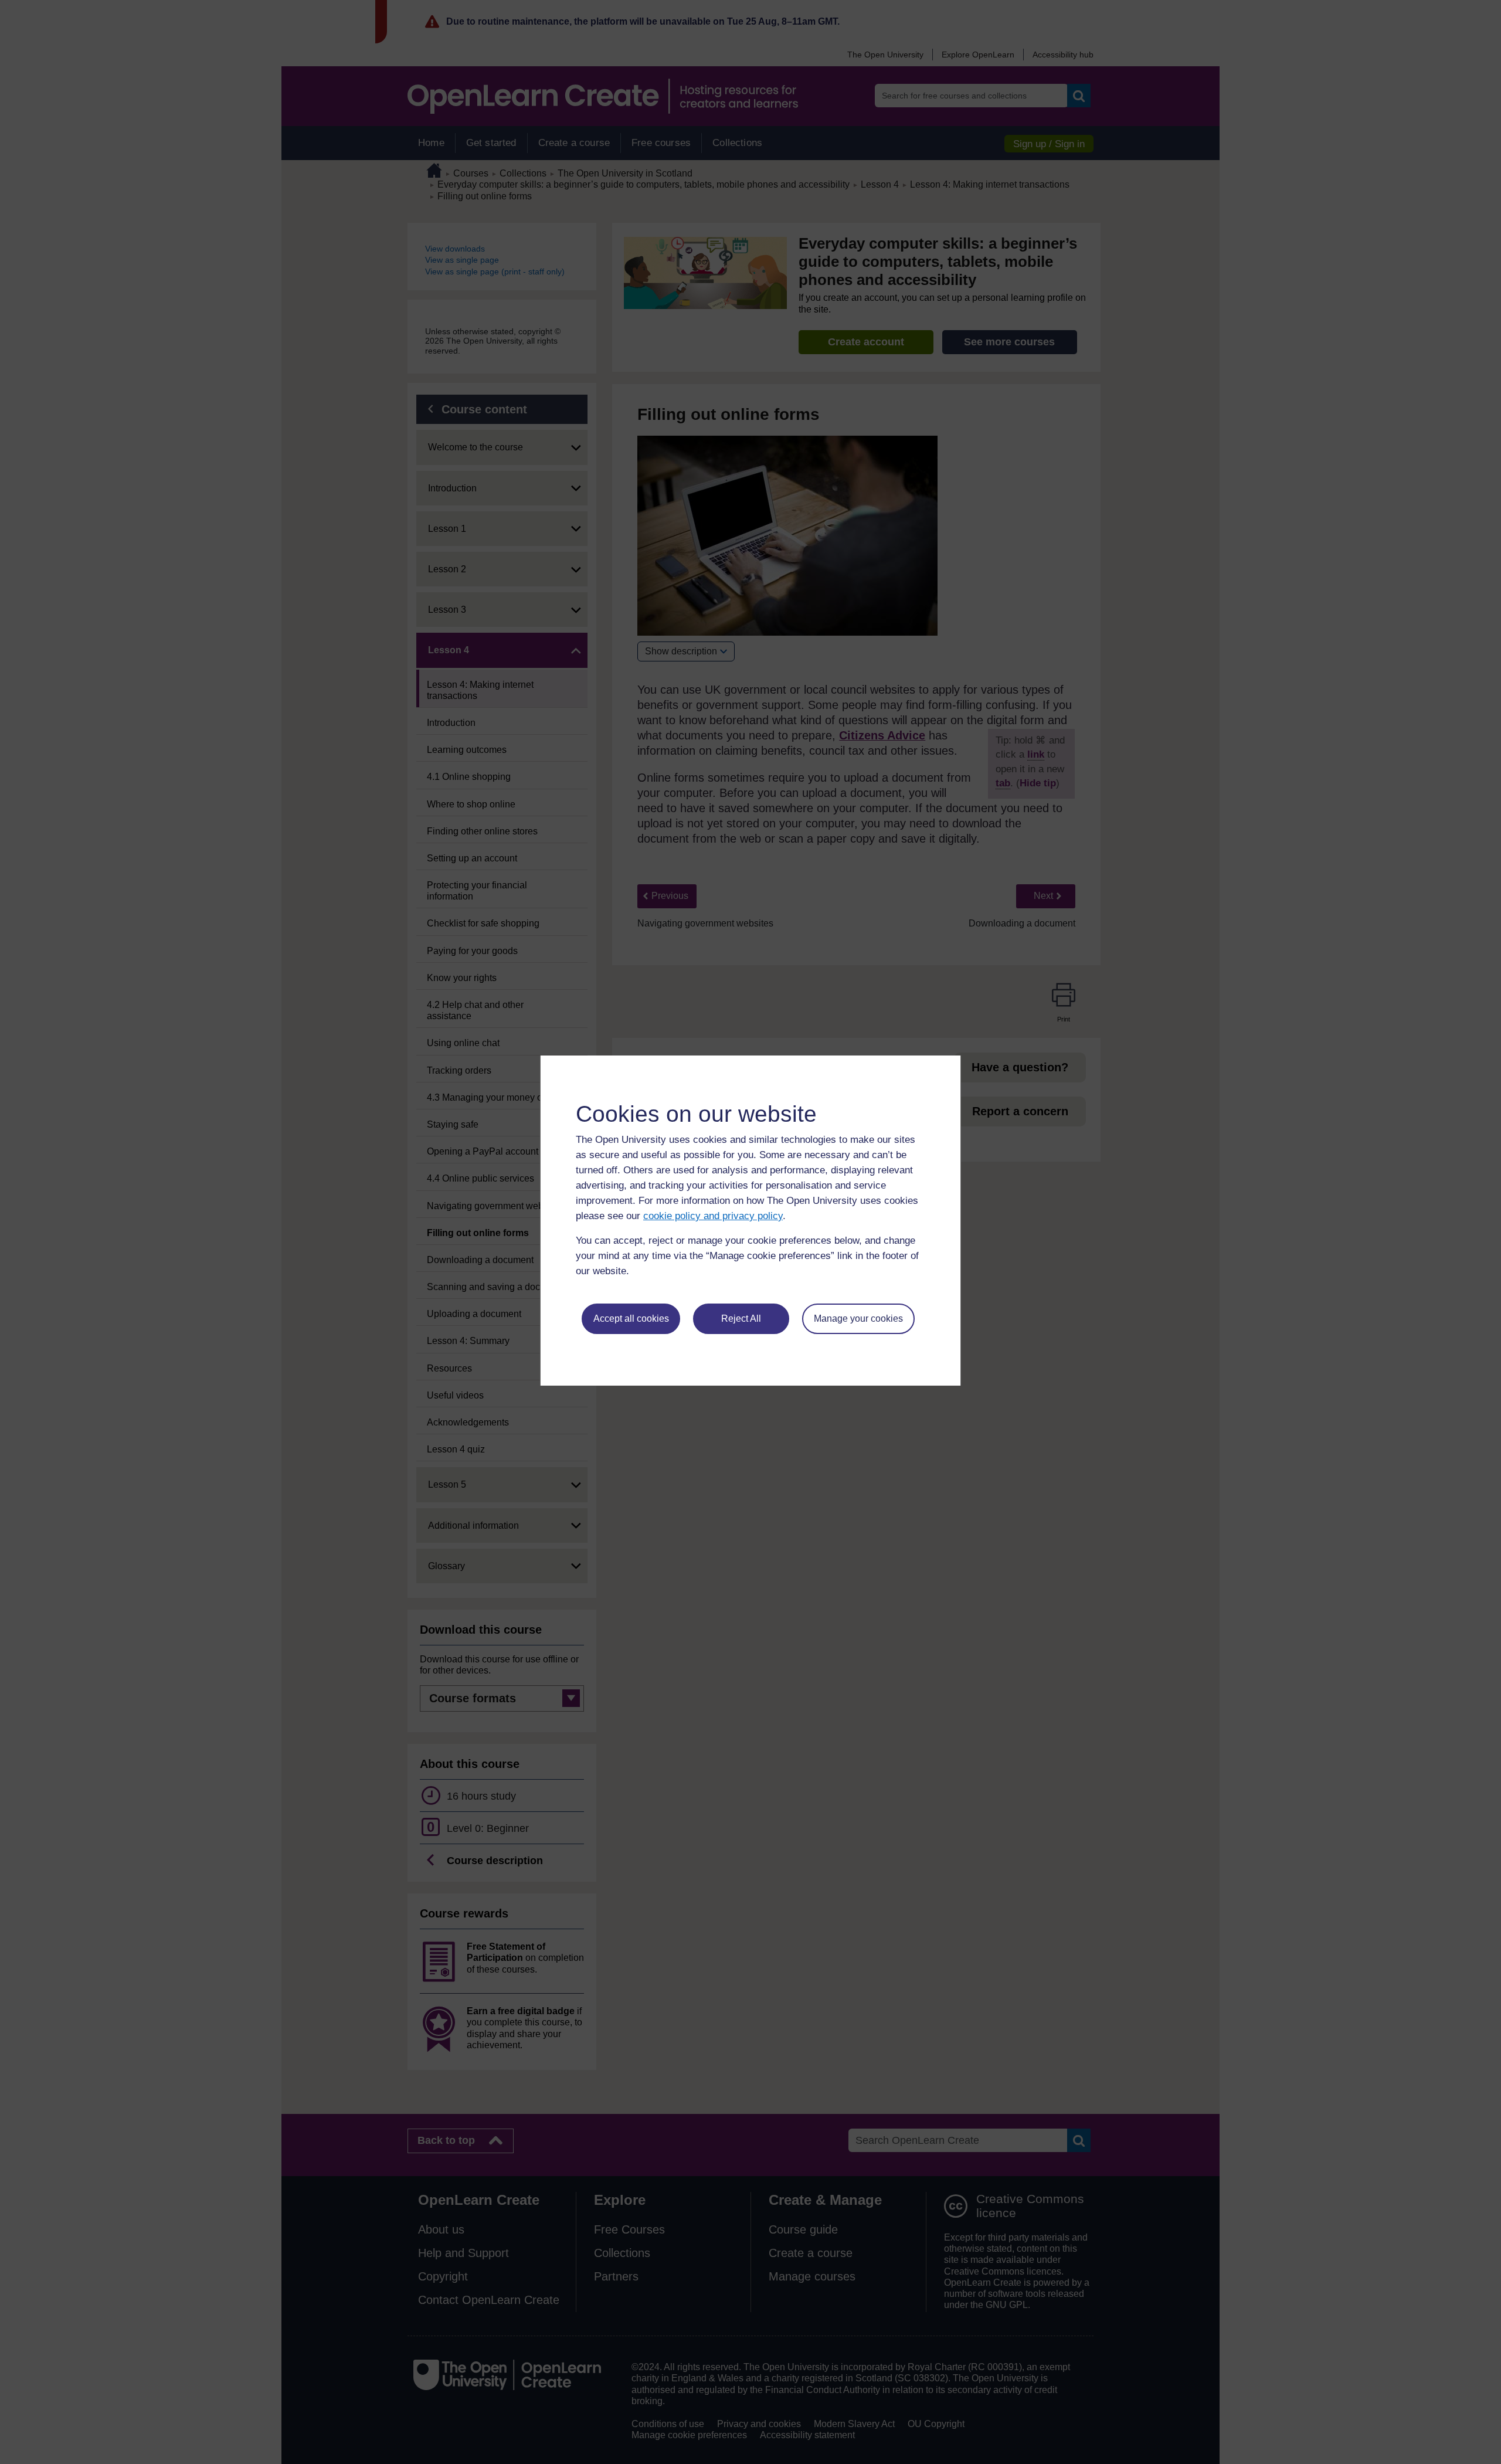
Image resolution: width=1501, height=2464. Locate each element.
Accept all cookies (631, 1318)
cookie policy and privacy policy (713, 1216)
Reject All (741, 1318)
